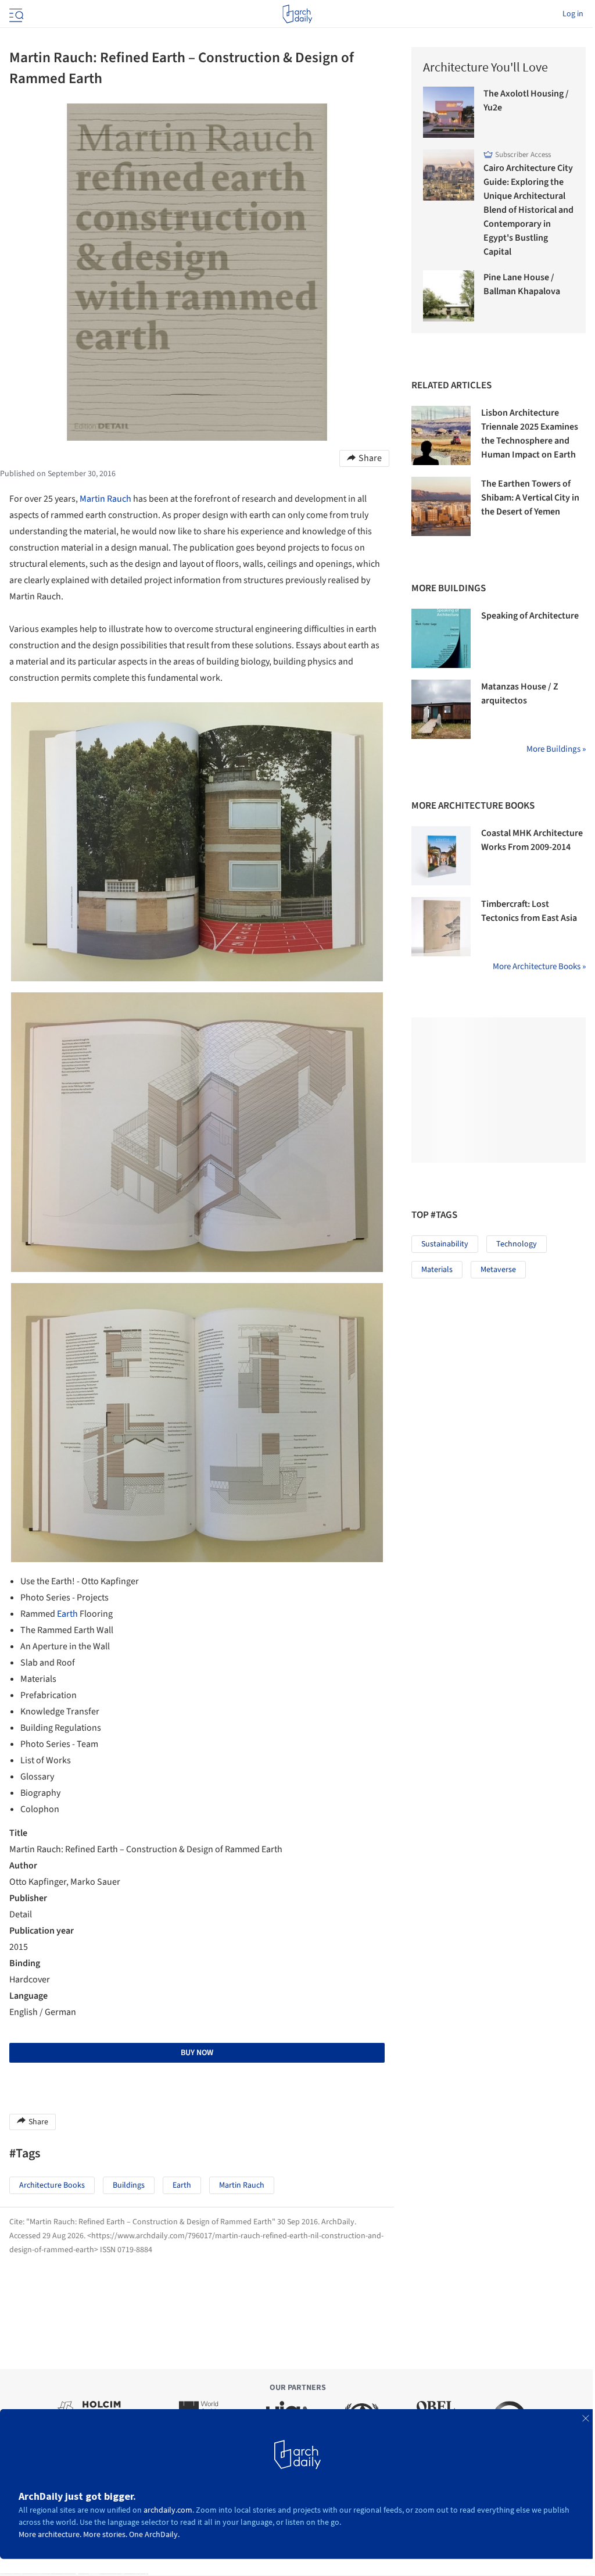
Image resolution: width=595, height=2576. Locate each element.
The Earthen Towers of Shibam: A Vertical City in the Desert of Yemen (530, 498)
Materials (437, 1270)
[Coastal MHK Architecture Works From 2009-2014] (441, 856)
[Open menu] (15, 14)
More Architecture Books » (539, 967)
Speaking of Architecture (530, 616)
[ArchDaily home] (297, 14)
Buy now (197, 2053)
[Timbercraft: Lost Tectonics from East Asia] (441, 927)
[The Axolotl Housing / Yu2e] (449, 112)
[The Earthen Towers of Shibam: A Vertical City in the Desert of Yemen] (441, 506)
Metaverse (498, 1270)
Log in (573, 14)
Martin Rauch (105, 499)
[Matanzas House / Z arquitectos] (441, 709)
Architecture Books (52, 2185)
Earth (67, 1614)
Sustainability (445, 1244)
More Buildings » (556, 749)
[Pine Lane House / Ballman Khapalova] (449, 296)
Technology (517, 1244)
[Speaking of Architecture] (441, 638)
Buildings (129, 2185)
